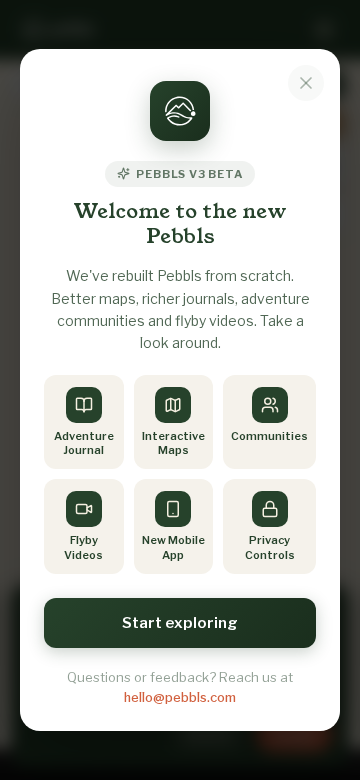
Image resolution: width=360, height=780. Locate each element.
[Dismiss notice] (306, 83)
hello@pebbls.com (180, 697)
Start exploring (180, 623)
